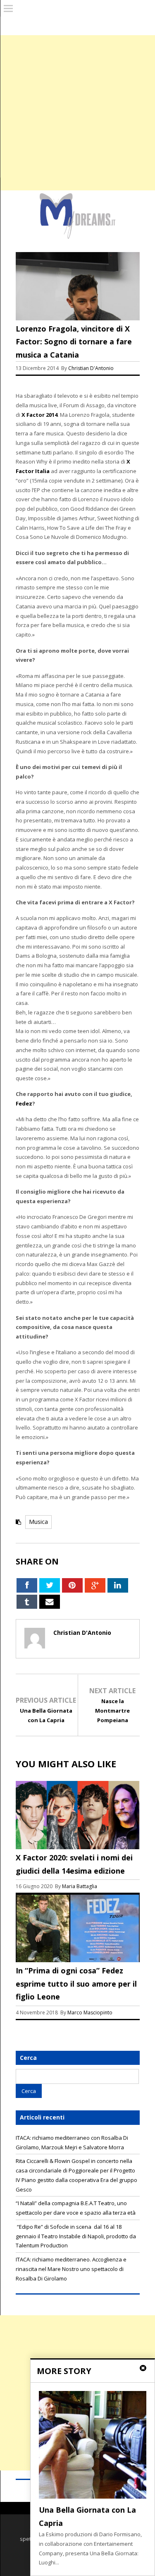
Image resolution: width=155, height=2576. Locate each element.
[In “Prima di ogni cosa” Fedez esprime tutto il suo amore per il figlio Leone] (78, 1962)
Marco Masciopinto (90, 2012)
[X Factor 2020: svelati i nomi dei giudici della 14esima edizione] (78, 1849)
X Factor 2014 (39, 415)
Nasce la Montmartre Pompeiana (112, 1711)
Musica (38, 1522)
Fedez (24, 1103)
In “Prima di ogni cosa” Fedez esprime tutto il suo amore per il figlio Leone (76, 1984)
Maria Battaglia (80, 1886)
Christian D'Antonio (91, 368)
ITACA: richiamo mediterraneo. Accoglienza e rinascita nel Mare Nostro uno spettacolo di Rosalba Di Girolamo (71, 2269)
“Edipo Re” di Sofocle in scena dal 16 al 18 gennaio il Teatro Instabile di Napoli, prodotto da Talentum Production (76, 2236)
